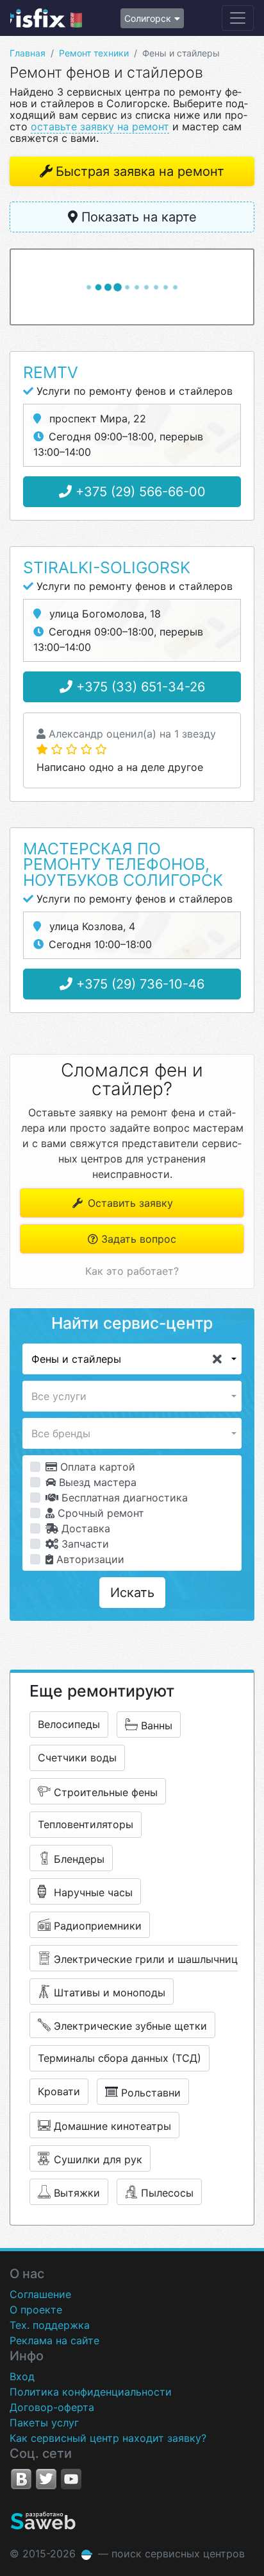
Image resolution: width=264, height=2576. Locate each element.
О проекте (36, 2310)
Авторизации (89, 1559)
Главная (28, 53)
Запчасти (84, 1544)
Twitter (46, 2479)
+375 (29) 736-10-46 (138, 984)
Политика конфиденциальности (91, 2392)
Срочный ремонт (99, 1513)
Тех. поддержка (50, 2325)
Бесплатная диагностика (123, 1498)
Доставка (84, 1528)
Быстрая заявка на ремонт (140, 171)
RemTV (51, 372)
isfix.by (46, 18)
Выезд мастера (96, 1482)
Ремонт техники (94, 53)
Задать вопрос (137, 1239)
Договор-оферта (52, 2407)
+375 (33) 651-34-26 (139, 687)
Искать (132, 1593)
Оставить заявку (129, 1203)
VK (21, 2479)
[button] (132, 1359)
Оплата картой (96, 1467)
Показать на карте (137, 217)
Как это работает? (132, 1271)
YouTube (71, 2479)
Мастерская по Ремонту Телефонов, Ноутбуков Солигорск (123, 865)
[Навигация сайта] (238, 18)
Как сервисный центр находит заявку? (108, 2438)
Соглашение (40, 2294)
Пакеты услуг (44, 2423)
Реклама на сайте (54, 2340)
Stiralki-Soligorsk (107, 567)
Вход (22, 2376)
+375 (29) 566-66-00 (139, 492)
